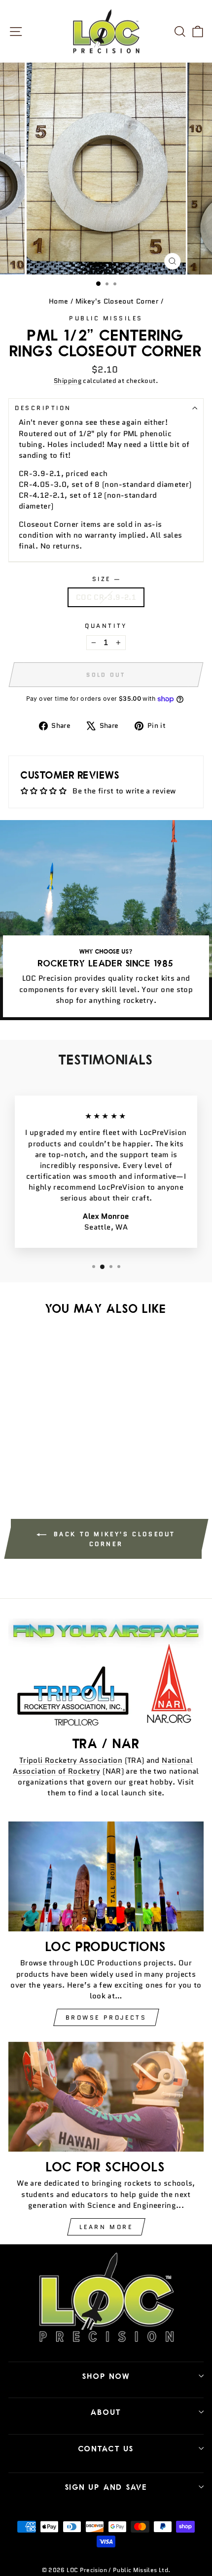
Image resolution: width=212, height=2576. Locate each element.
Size (106, 579)
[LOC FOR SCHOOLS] (106, 2097)
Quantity (106, 626)
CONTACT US (106, 2448)
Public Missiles (106, 318)
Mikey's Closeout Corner (117, 301)
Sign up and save (106, 2487)
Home (58, 301)
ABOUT (106, 2412)
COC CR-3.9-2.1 (106, 597)
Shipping (68, 381)
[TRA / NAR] (106, 1673)
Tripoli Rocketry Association (71, 1760)
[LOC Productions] (106, 1876)
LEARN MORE (106, 2227)
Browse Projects (106, 2017)
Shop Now (106, 2376)
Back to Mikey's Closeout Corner (113, 1539)
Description (43, 408)
